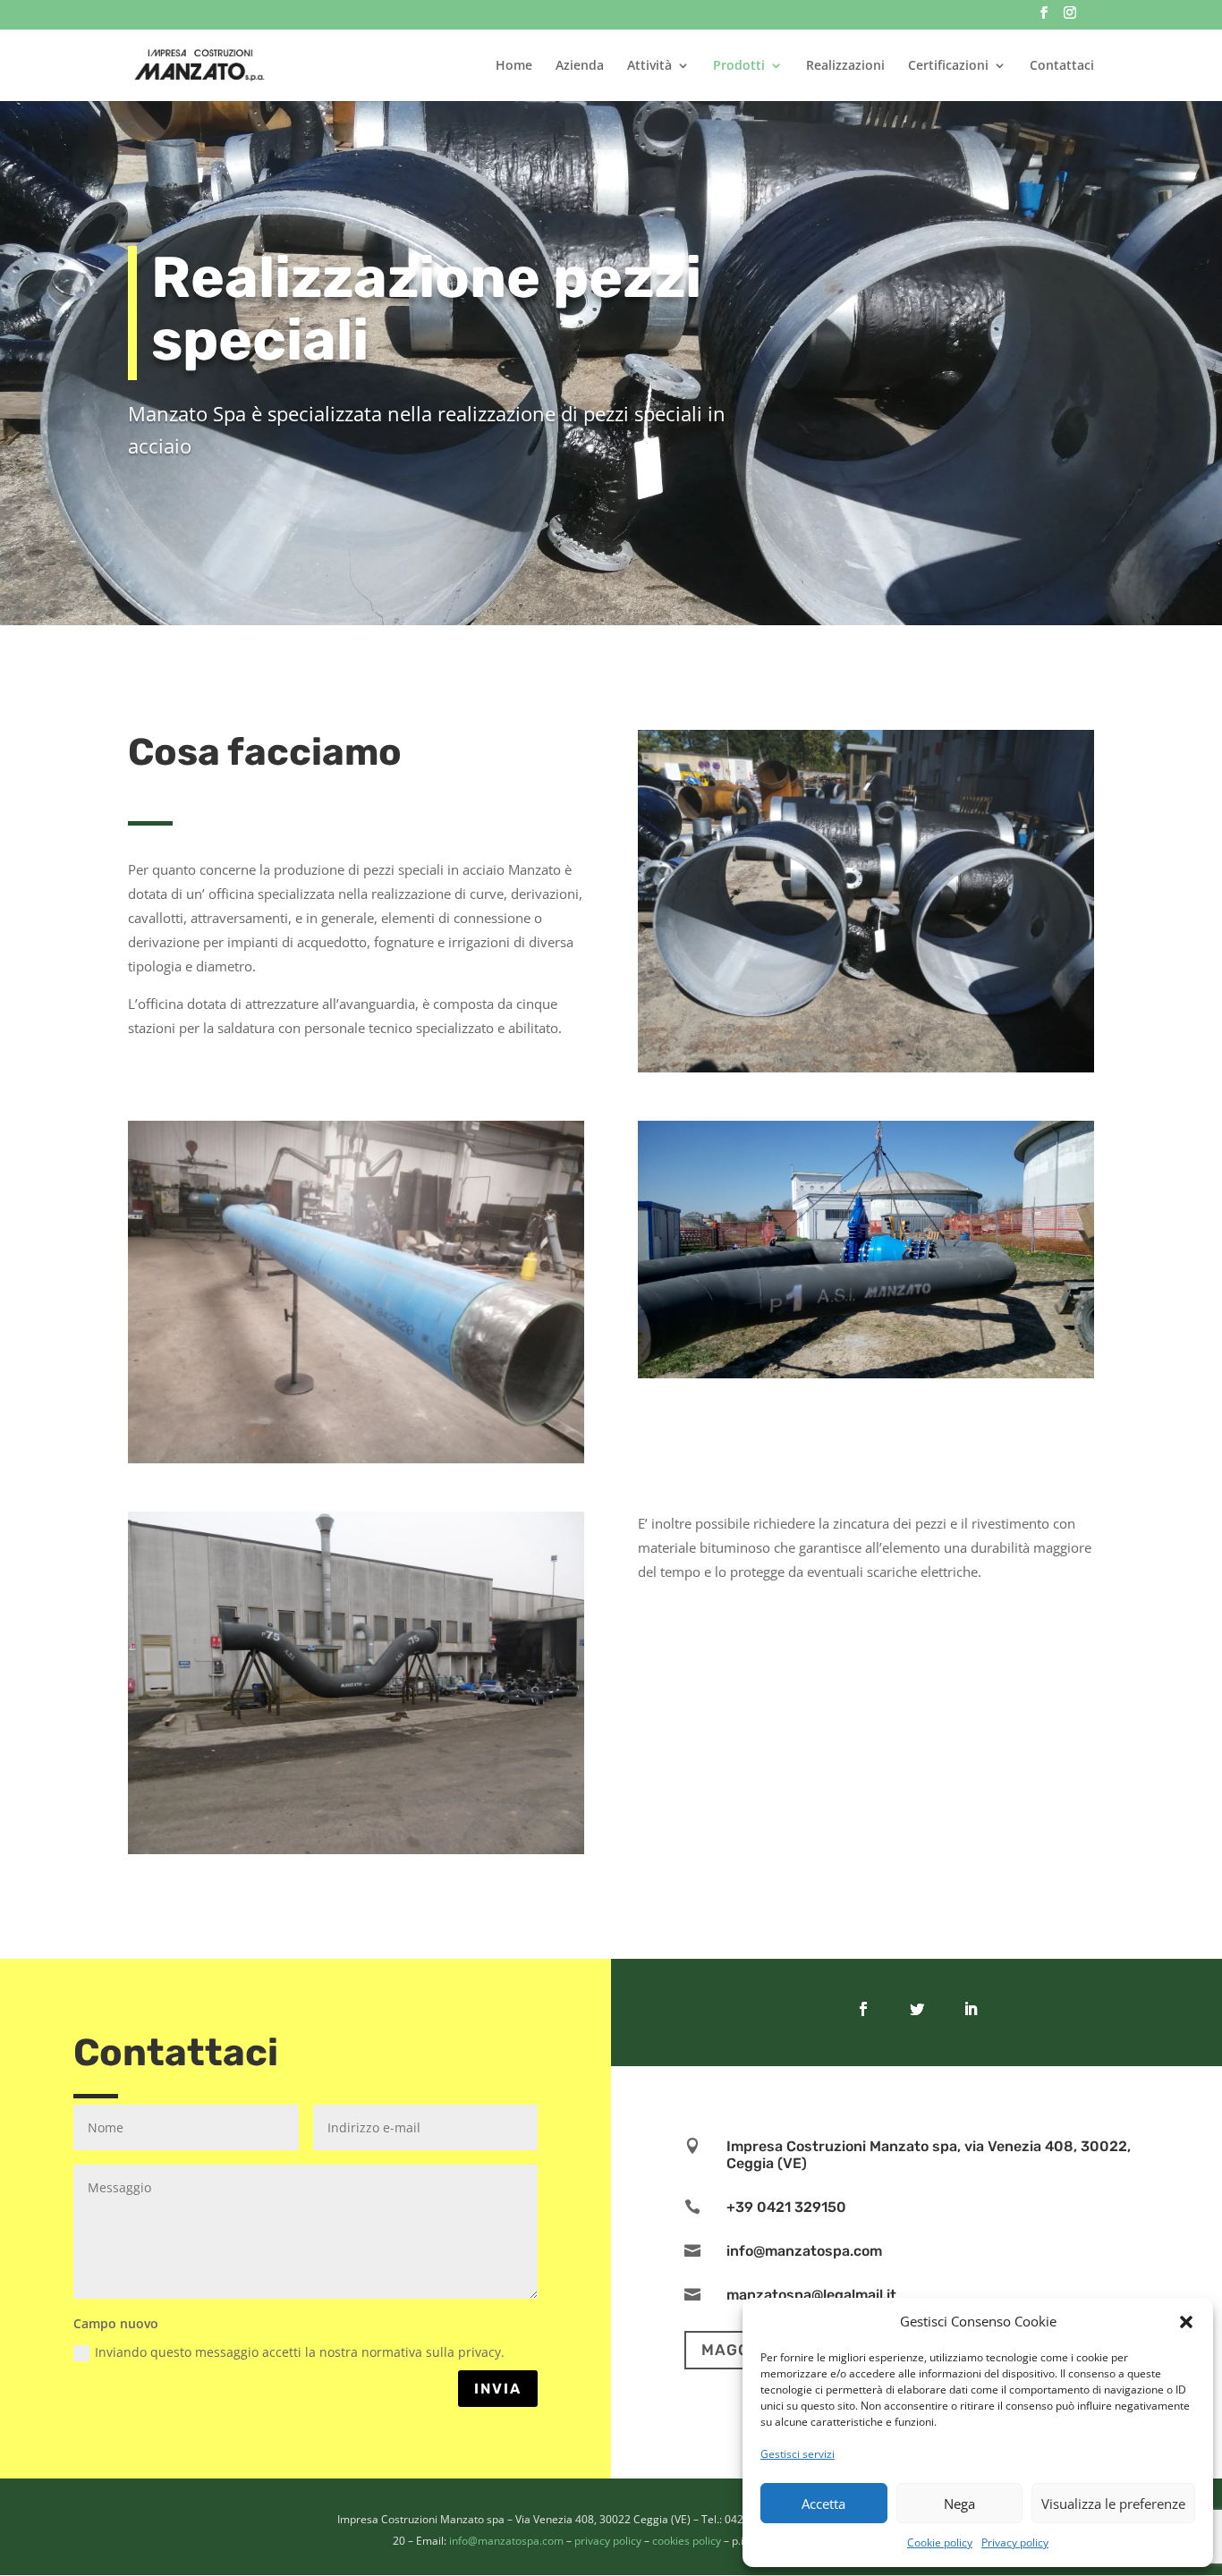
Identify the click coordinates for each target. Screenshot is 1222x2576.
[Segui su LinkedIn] (971, 2009)
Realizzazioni (845, 66)
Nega (959, 2504)
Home (514, 66)
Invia (498, 2389)
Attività (649, 66)
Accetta (823, 2504)
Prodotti (739, 66)
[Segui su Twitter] (917, 2009)
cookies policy (687, 2541)
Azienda (580, 66)
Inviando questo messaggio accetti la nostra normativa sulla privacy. (300, 2352)
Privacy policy (1015, 2542)
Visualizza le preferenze (1113, 2504)
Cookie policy (940, 2542)
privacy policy (608, 2541)
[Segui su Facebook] (863, 2009)
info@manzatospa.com (506, 2541)
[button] (1186, 2322)
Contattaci (1062, 66)
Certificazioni (948, 66)
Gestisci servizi (798, 2454)
